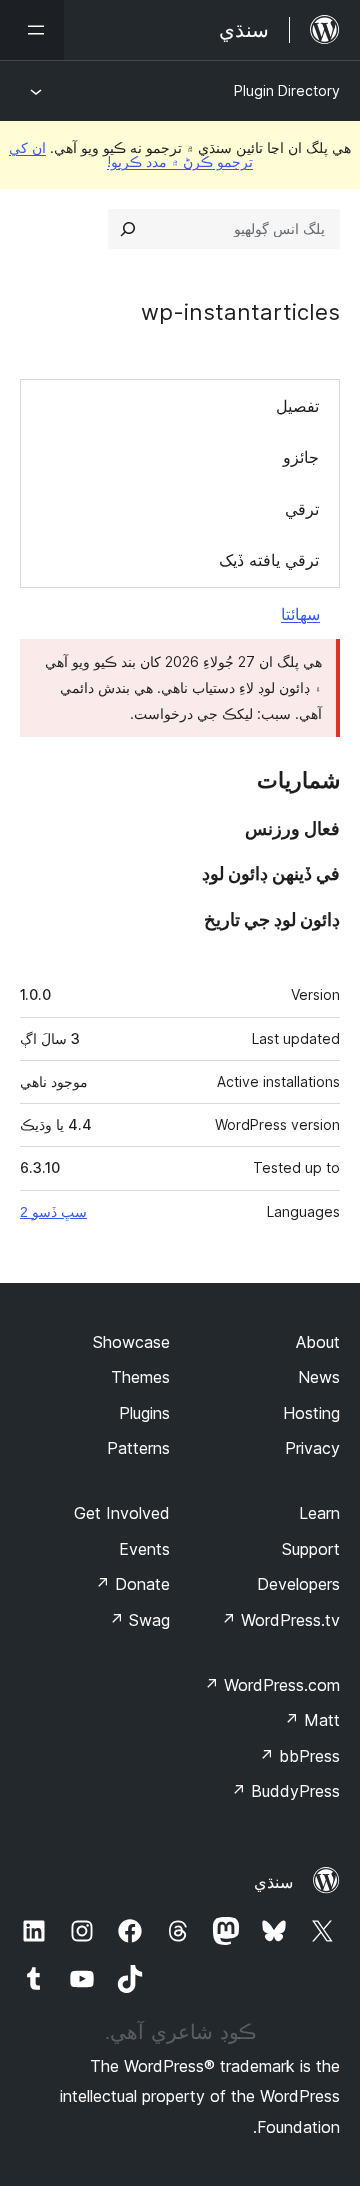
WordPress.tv (280, 1620)
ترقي (302, 509)
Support (311, 1549)
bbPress (299, 1756)
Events (144, 1549)
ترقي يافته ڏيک (269, 560)
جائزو (301, 457)
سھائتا (300, 614)
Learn (319, 1513)
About (318, 1342)
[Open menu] (32, 30)
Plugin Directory (287, 90)
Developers (298, 1584)
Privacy (312, 1448)
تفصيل (297, 406)
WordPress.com (272, 1685)
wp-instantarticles (240, 312)
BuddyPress (285, 1791)
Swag (139, 1620)
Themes (140, 1377)
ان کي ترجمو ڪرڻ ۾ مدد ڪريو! (131, 154)
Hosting (311, 1413)
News (319, 1377)
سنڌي (273, 1882)
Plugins (144, 1413)
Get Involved (122, 1513)
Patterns (138, 1448)
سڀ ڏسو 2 (53, 1212)
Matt (312, 1720)
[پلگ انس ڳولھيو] (128, 229)
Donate (132, 1584)
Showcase (131, 1342)
